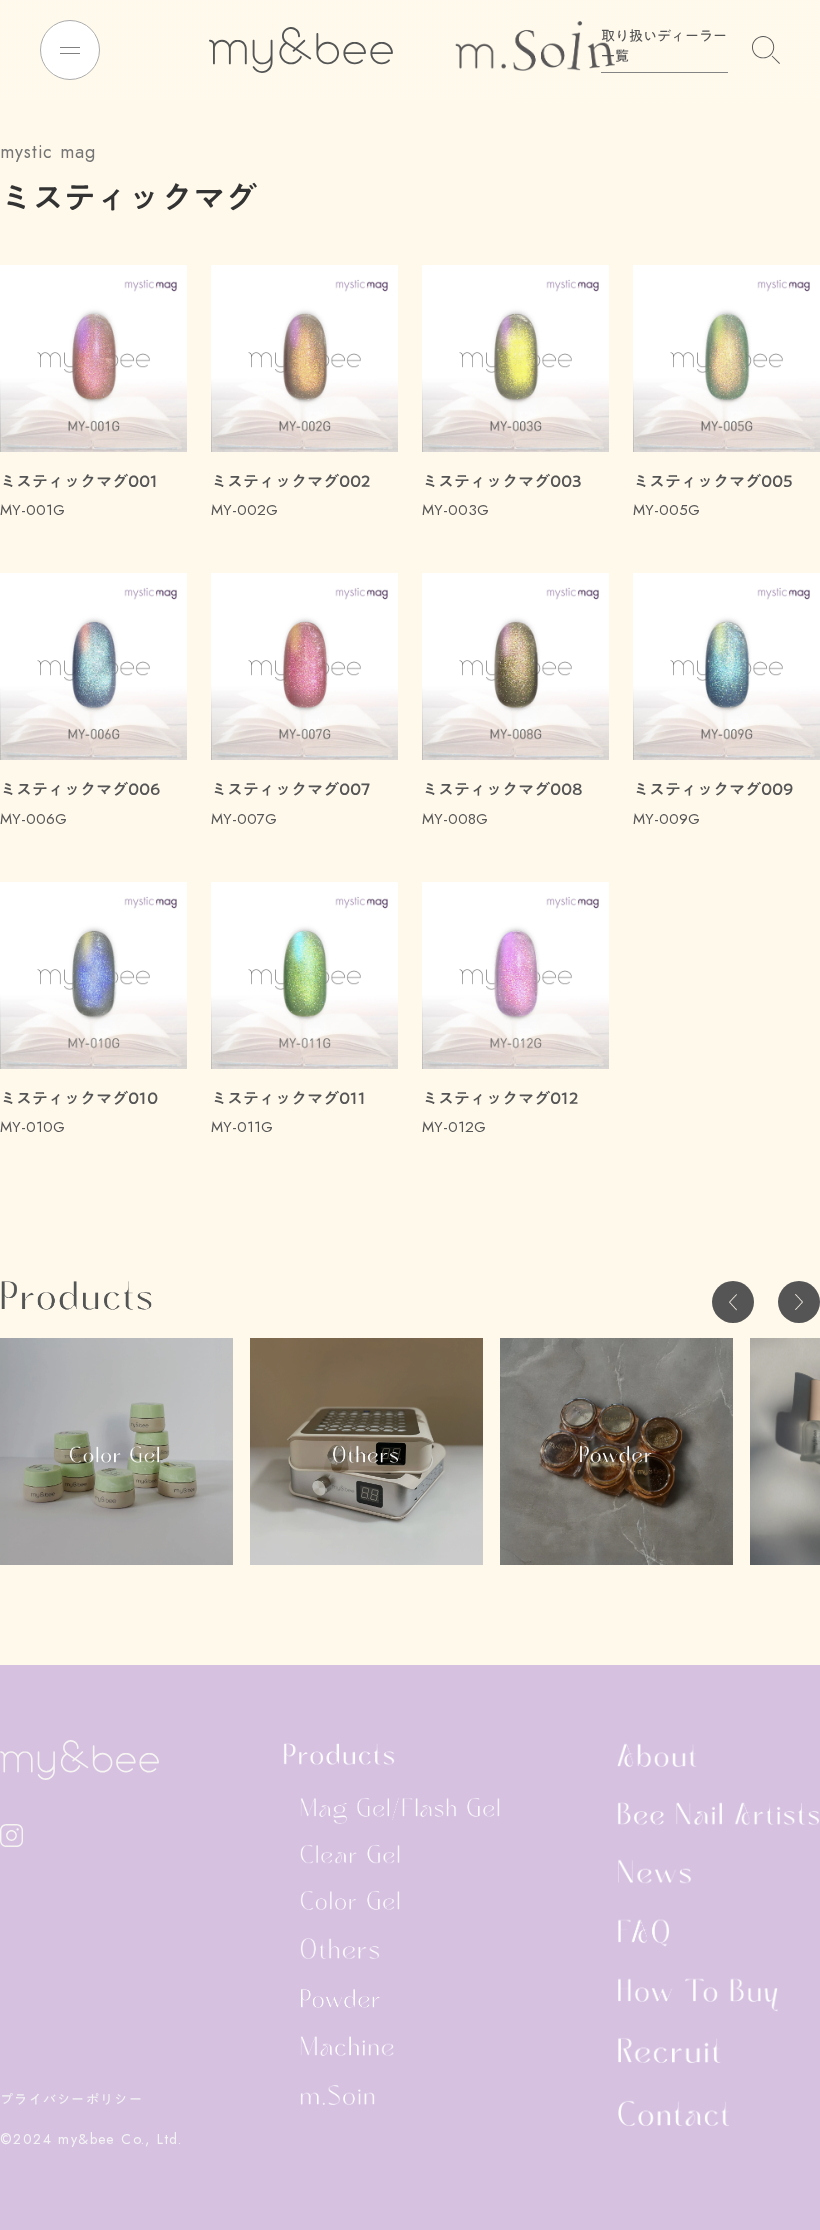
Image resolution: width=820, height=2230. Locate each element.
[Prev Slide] (733, 1302)
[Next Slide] (799, 1302)
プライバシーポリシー (71, 2099)
